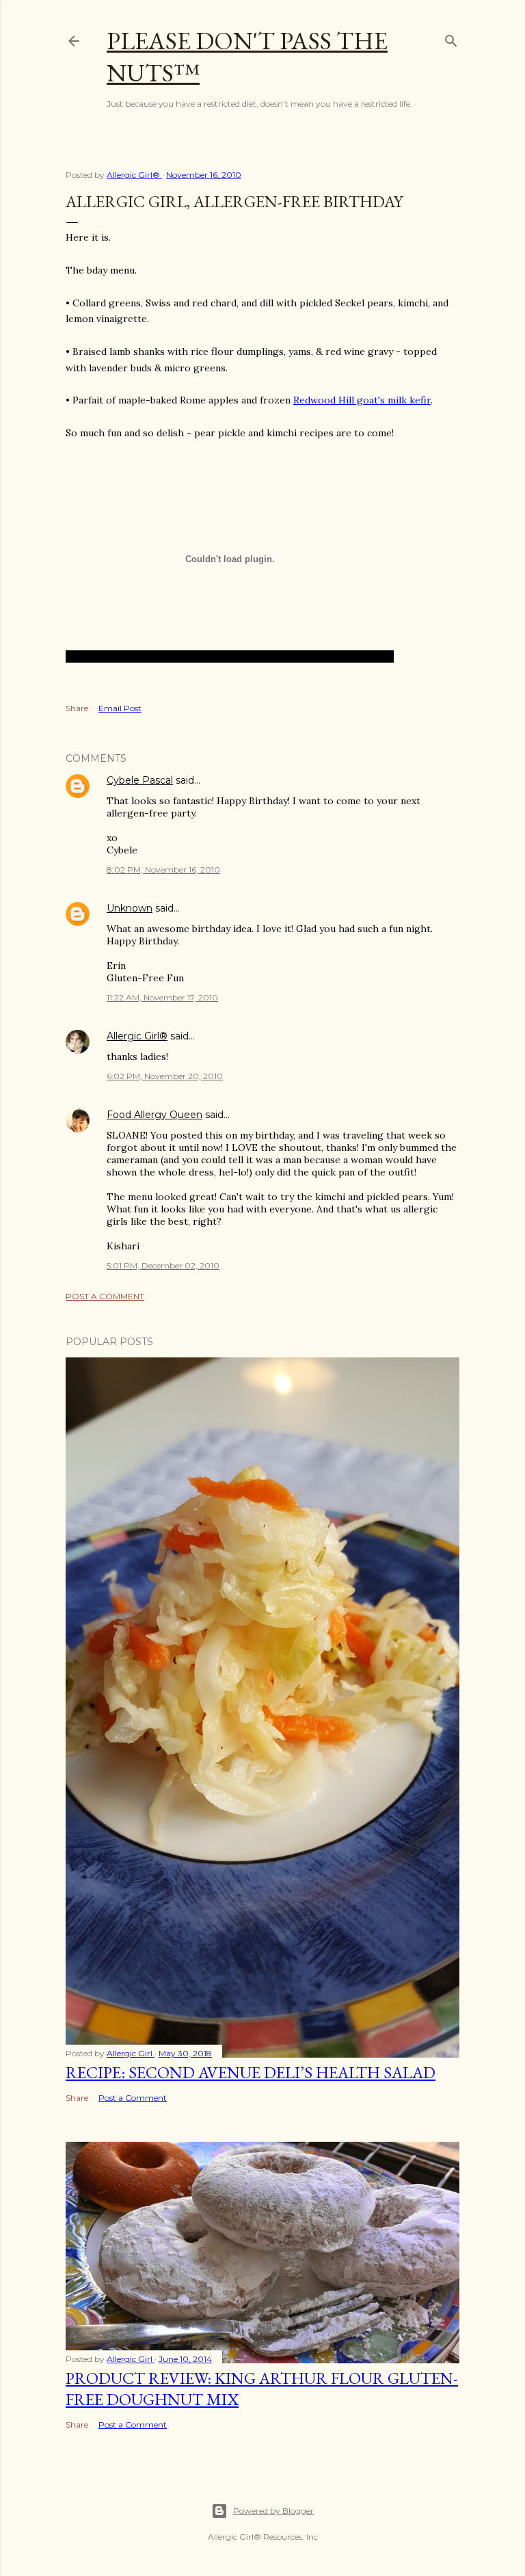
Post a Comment (105, 1296)
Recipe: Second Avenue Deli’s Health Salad (251, 2072)
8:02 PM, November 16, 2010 (163, 869)
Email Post (120, 708)
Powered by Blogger (273, 2511)
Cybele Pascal (140, 780)
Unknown (130, 908)
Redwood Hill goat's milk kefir (362, 400)
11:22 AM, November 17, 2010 (162, 997)
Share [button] (77, 708)
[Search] (451, 38)
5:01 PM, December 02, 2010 (163, 1265)
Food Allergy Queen (154, 1115)
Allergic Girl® (137, 1036)
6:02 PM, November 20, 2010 (165, 1076)
